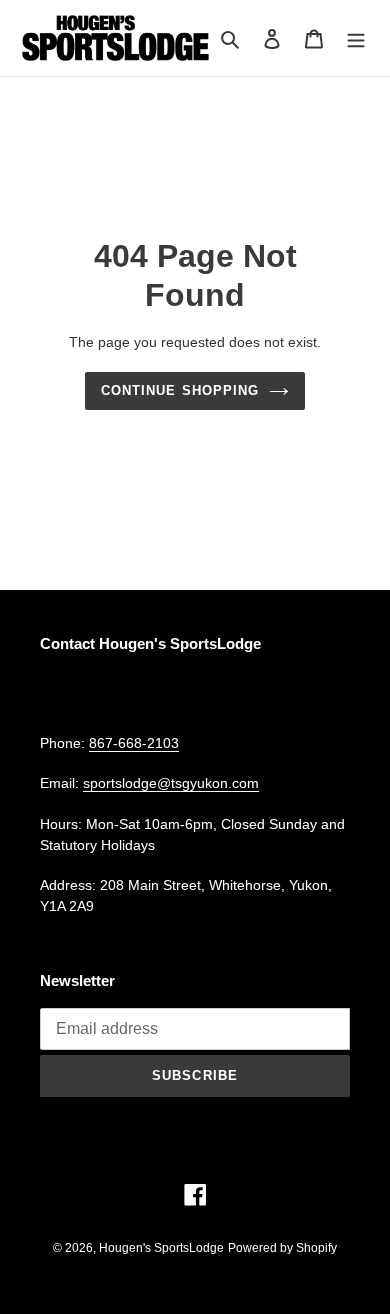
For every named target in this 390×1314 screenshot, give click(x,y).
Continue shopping (180, 390)
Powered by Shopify (282, 1248)
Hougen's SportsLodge (161, 1248)
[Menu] (356, 38)
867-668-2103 (134, 743)
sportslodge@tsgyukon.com (171, 783)
